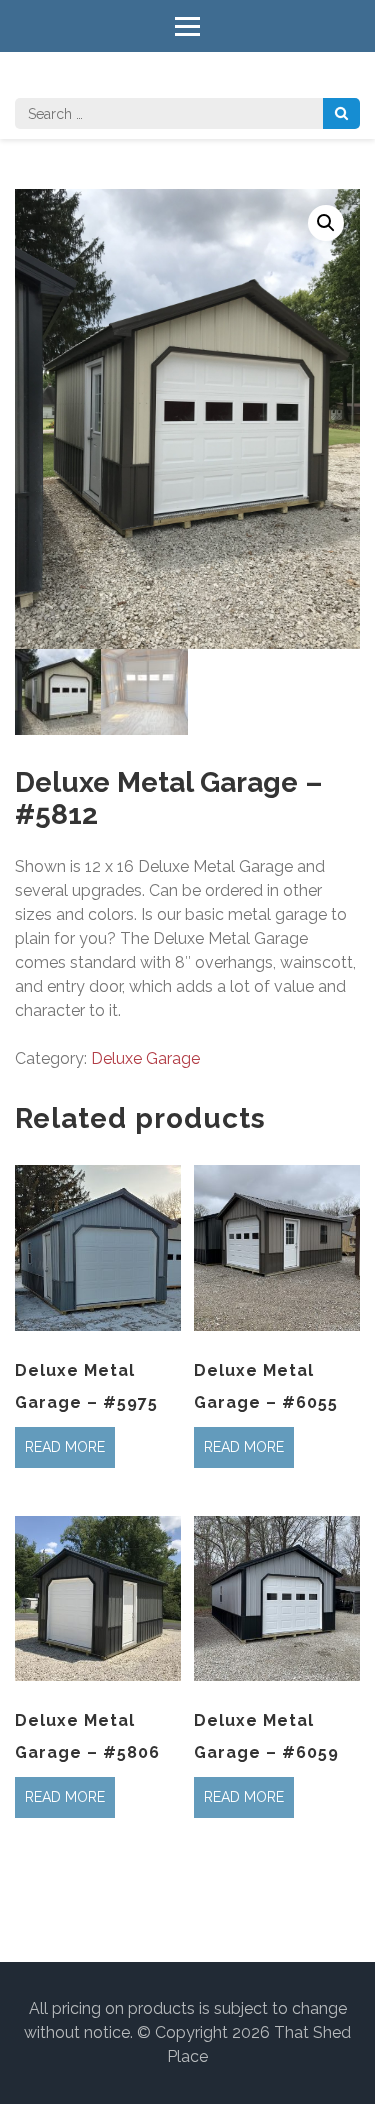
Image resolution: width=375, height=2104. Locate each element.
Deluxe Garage (145, 1058)
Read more (65, 1447)
